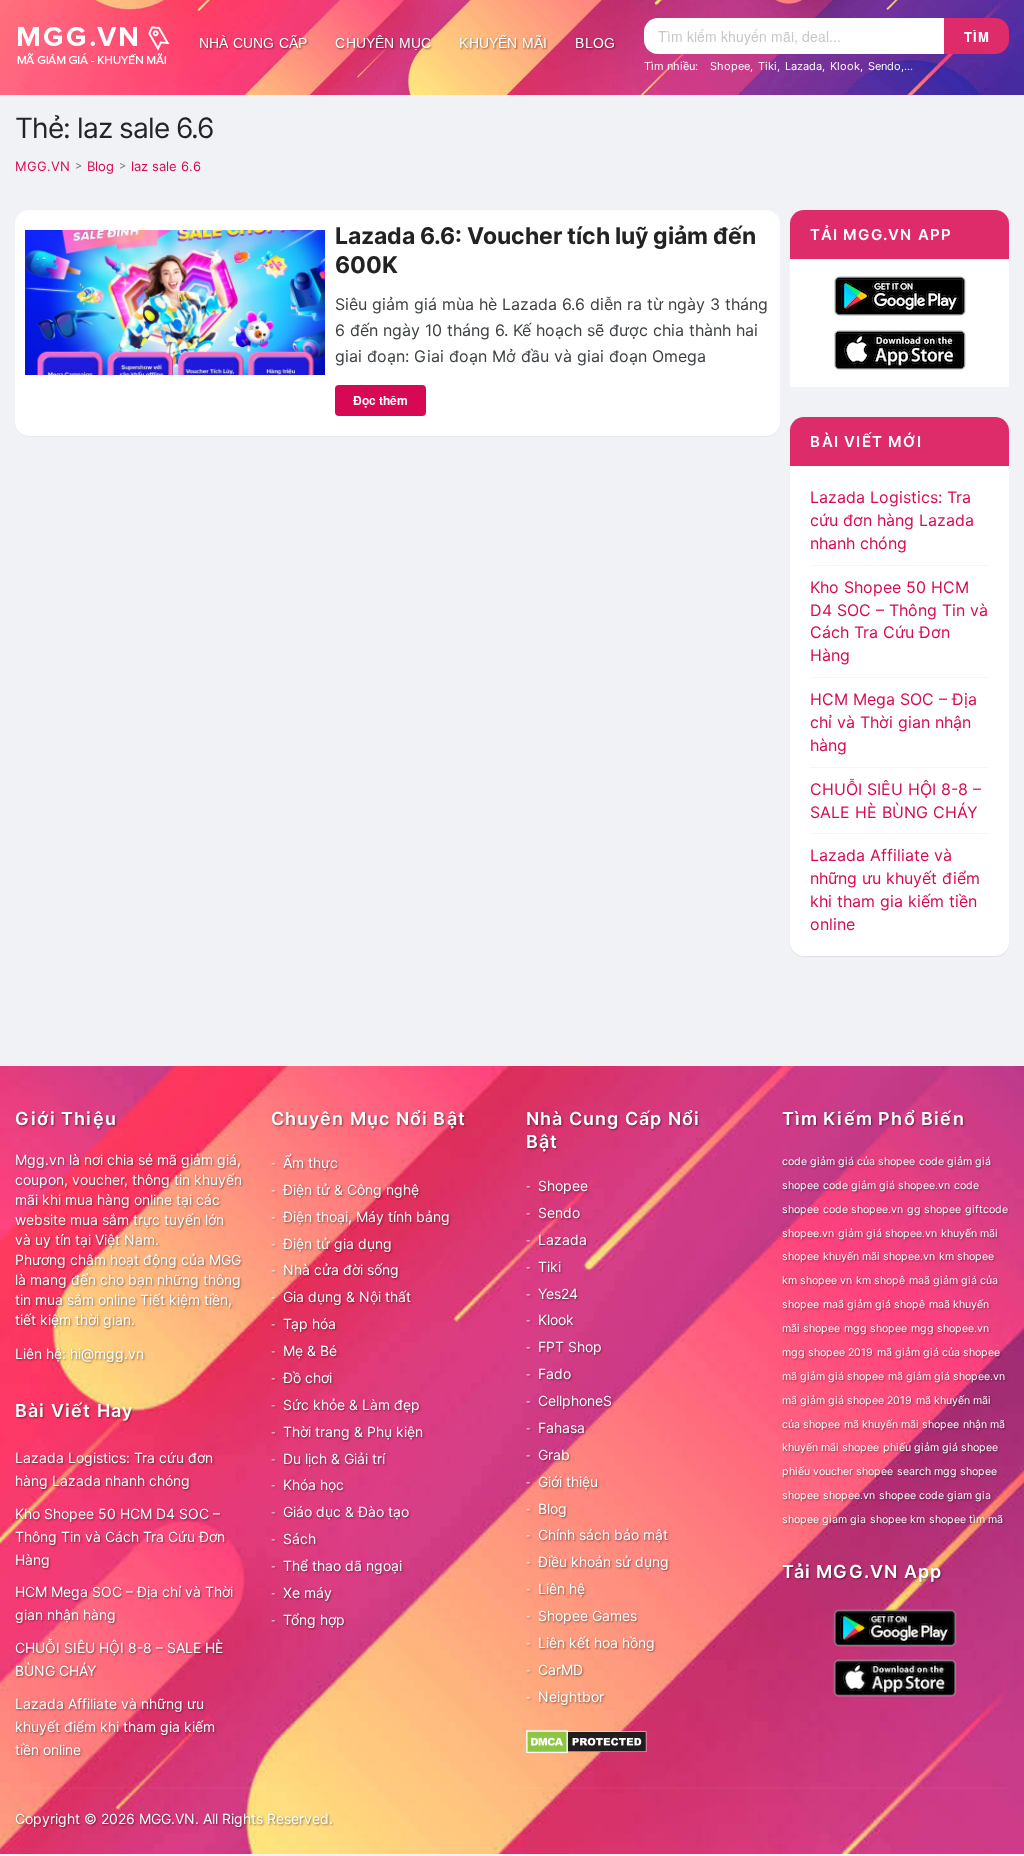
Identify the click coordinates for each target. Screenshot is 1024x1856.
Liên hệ (561, 1588)
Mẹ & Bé (310, 1350)
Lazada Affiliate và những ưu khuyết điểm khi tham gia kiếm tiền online (115, 1726)
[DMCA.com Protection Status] (586, 1740)
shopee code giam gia (935, 1495)
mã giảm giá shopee (833, 1376)
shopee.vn (849, 1495)
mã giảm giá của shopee (938, 1352)
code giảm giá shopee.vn (886, 1185)
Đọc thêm (380, 400)
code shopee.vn (863, 1209)
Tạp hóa (309, 1323)
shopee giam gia (824, 1519)
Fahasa (561, 1427)
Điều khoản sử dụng (603, 1561)
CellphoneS (575, 1400)
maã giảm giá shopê (874, 1304)
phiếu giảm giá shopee (940, 1447)
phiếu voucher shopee (837, 1471)
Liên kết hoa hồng (596, 1642)
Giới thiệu (568, 1481)
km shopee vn (817, 1280)
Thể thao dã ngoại (342, 1565)
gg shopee (934, 1209)
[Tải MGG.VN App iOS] (900, 348)
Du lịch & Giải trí (334, 1458)
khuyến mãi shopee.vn (879, 1256)
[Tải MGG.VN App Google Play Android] (900, 294)
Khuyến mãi (503, 43)
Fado (554, 1373)
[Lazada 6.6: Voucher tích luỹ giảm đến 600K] (175, 301)
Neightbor (571, 1696)
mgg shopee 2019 (827, 1352)
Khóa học (313, 1484)
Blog (595, 43)
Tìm (977, 36)
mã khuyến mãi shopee (901, 1424)
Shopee (730, 66)
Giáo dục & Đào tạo (346, 1511)
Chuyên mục (383, 43)
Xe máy (307, 1592)
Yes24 (558, 1293)
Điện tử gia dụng (337, 1243)
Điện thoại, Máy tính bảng (366, 1216)
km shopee (966, 1256)
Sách (299, 1538)
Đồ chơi (307, 1377)
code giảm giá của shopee (848, 1161)
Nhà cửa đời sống (341, 1269)
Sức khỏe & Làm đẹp (351, 1404)
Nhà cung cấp (253, 43)
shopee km (897, 1519)
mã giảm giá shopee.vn (946, 1376)
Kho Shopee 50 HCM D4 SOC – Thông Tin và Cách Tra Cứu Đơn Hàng (120, 1536)
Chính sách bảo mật (603, 1534)
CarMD (560, 1669)
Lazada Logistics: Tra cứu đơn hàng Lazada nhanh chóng (892, 520)
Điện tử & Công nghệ (351, 1189)
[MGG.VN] (100, 43)
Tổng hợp (314, 1619)
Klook (845, 66)
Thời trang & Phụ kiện (353, 1431)
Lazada (803, 66)
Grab (554, 1454)
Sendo (884, 66)
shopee (800, 1495)
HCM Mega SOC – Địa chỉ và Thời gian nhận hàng (893, 722)
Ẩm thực (310, 1162)
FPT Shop (570, 1346)
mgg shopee (875, 1328)
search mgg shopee (947, 1471)
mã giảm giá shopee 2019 (847, 1400)
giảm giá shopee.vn (887, 1233)
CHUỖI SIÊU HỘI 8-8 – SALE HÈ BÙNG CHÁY (119, 1659)
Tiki (767, 66)
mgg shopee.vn (950, 1328)
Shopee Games (587, 1615)
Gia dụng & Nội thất (347, 1296)
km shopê (880, 1280)
